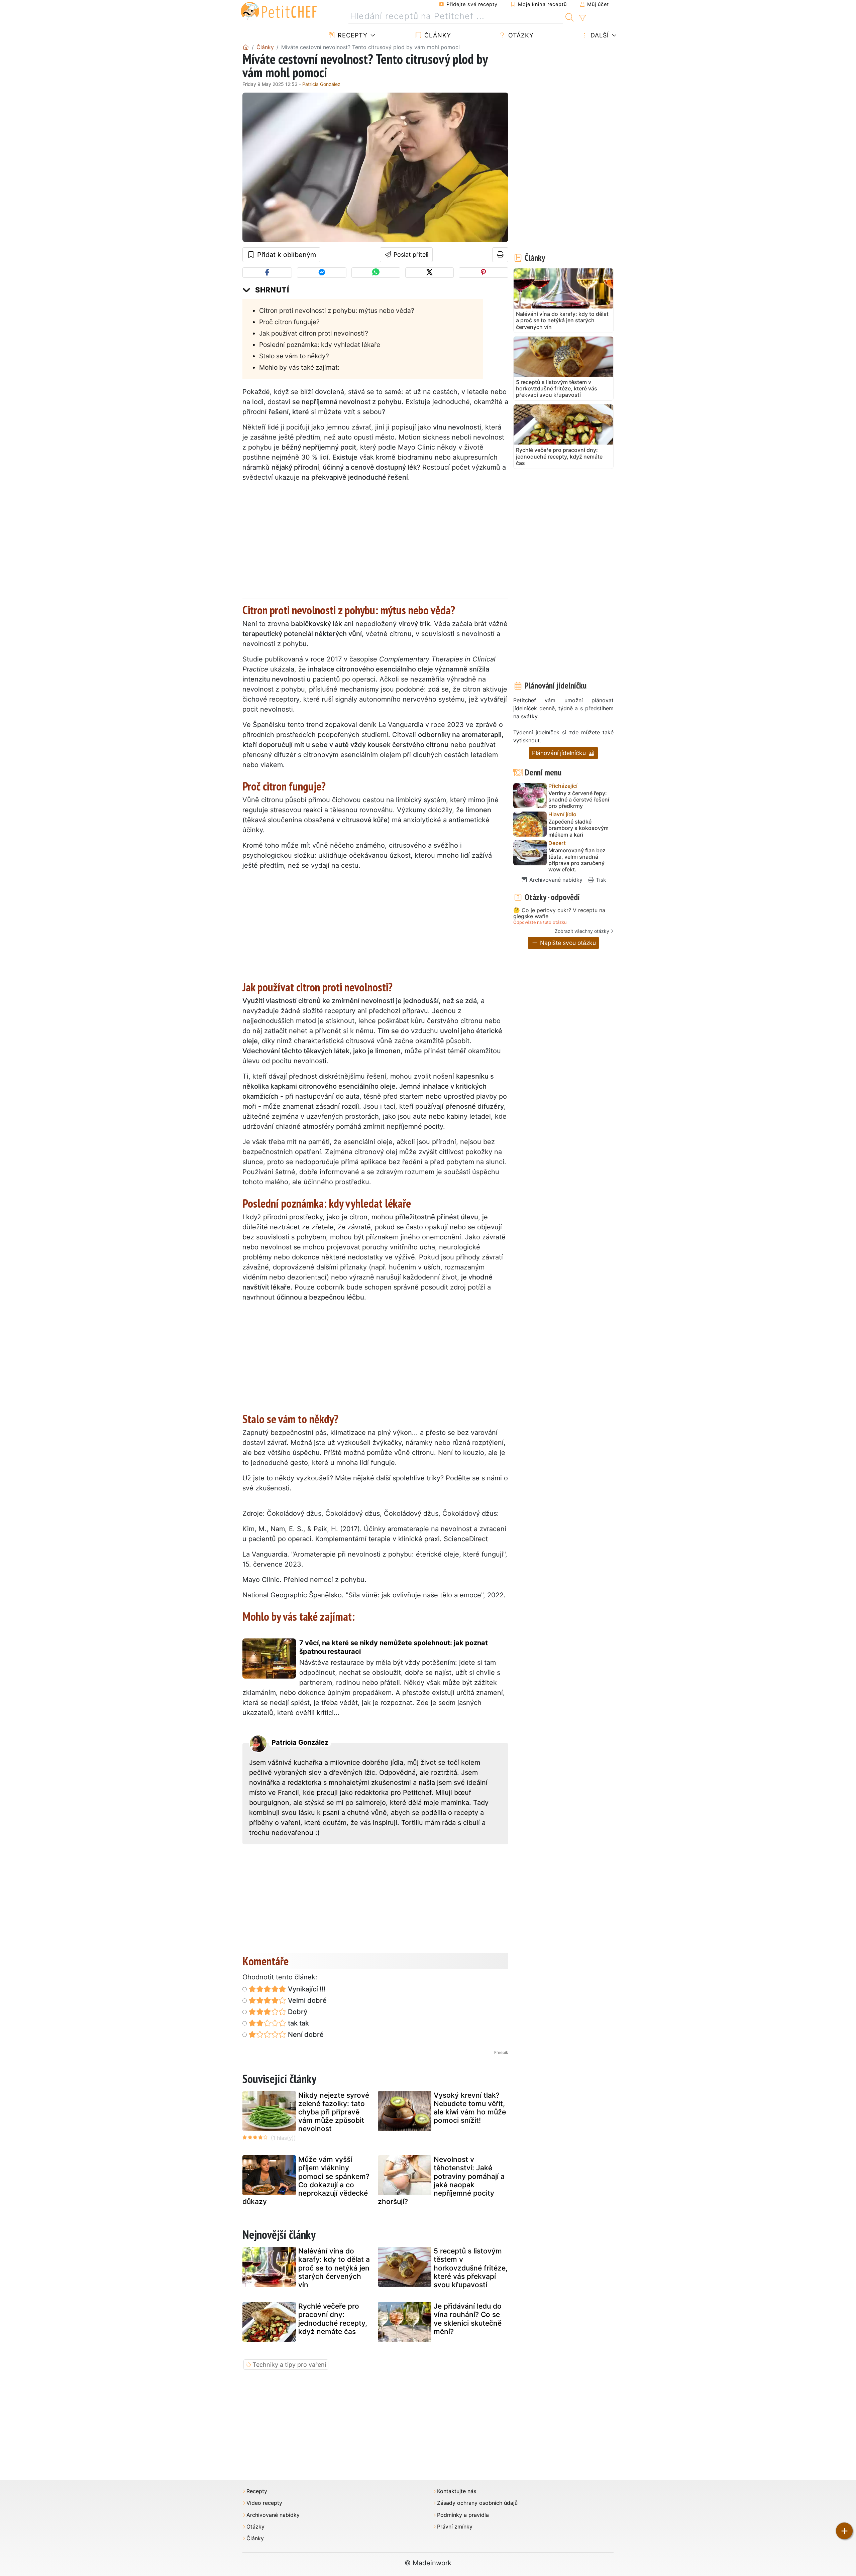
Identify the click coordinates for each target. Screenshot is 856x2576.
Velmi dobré (306, 2000)
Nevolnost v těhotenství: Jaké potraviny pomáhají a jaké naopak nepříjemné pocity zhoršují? (441, 2180)
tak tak (298, 2023)
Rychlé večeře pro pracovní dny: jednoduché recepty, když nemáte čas (333, 2319)
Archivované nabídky (555, 880)
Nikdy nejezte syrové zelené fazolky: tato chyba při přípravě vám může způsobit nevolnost (334, 2112)
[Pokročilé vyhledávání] (582, 18)
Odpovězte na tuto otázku (540, 922)
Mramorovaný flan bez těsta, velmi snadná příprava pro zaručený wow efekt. (577, 860)
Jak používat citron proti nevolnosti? (314, 333)
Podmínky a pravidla (463, 2515)
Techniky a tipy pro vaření (289, 2365)
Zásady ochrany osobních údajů (477, 2503)
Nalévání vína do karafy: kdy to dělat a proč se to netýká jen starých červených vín (334, 2268)
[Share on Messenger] (322, 273)
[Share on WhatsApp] (376, 273)
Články (437, 35)
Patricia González (321, 84)
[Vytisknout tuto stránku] (500, 255)
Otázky (520, 35)
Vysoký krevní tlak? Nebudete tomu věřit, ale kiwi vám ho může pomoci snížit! (470, 2108)
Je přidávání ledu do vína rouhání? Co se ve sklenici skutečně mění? (468, 2319)
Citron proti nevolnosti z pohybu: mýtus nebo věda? (337, 311)
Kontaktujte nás (457, 2491)
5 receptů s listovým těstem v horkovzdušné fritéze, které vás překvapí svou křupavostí (471, 2268)
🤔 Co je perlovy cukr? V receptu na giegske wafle (559, 913)
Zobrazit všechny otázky (582, 931)
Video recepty (264, 2503)
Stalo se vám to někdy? (294, 356)
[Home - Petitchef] (246, 47)
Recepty (352, 35)
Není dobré (305, 2035)
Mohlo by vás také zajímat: (299, 367)
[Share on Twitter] (430, 273)
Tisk (600, 880)
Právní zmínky (455, 2527)
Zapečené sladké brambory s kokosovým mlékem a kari (578, 828)
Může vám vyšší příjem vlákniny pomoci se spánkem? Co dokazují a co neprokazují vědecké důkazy (306, 2180)
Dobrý (297, 2012)
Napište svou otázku (567, 943)
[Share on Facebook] (267, 273)
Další (599, 35)
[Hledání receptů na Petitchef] (570, 16)
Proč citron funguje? (289, 322)
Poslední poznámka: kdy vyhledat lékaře (320, 345)
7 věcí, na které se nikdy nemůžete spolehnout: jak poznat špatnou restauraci (394, 1647)
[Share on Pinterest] (484, 273)
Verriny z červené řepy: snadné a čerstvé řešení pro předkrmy (579, 800)
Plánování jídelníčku (560, 753)
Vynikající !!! (306, 1989)
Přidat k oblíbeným (286, 255)
